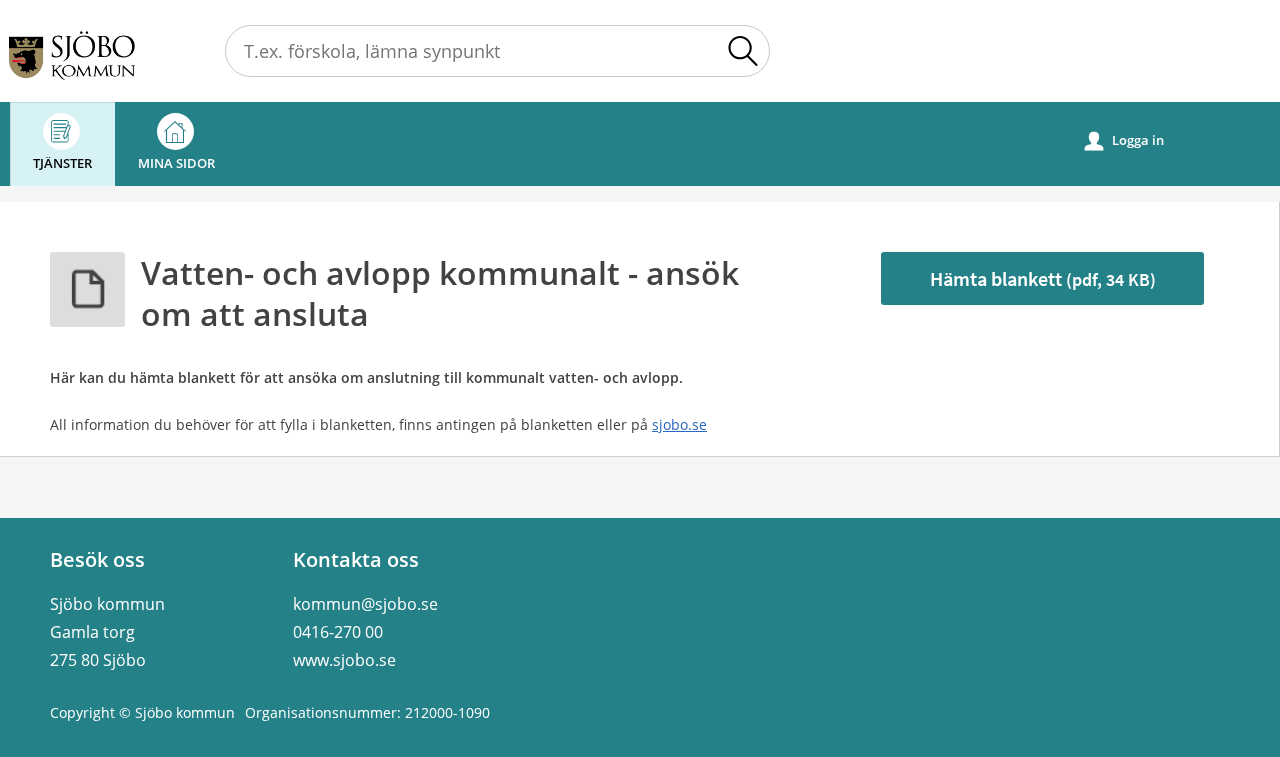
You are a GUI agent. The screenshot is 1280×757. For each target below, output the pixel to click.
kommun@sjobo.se (365, 604)
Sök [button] (743, 51)
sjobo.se (679, 424)
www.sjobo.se (344, 660)
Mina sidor (176, 163)
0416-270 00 (338, 632)
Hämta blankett (1043, 278)
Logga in (1124, 140)
